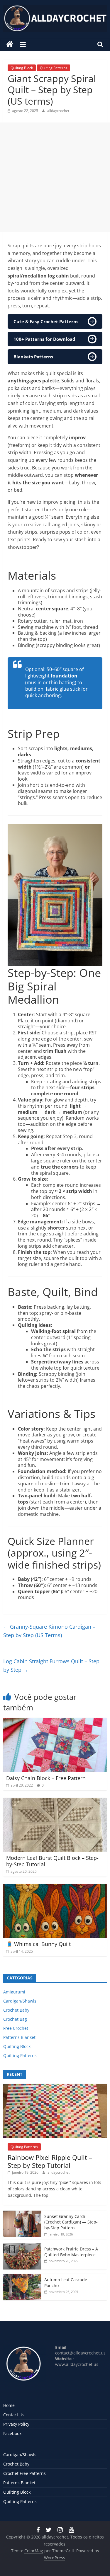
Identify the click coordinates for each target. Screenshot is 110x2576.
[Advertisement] (55, 177)
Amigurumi (14, 1992)
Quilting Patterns (54, 68)
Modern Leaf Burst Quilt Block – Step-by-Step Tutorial (52, 1861)
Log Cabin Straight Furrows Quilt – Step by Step (51, 1665)
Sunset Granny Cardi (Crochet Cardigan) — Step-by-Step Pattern (71, 2222)
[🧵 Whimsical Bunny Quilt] (55, 1887)
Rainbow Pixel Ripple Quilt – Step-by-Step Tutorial (50, 2161)
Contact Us (14, 2415)
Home (9, 2405)
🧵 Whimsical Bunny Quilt (38, 1944)
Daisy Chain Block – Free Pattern (46, 1778)
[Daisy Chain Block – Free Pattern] (55, 1721)
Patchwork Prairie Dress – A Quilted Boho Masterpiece (71, 2252)
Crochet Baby (16, 2010)
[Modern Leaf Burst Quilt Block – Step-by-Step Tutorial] (55, 1801)
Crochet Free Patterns (24, 2473)
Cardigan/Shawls (20, 2001)
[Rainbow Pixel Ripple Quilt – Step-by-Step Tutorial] (55, 2087)
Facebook (12, 2433)
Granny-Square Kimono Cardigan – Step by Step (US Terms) (49, 1631)
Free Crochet (16, 2028)
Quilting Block (22, 68)
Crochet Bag (15, 2019)
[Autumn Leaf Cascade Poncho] (22, 2277)
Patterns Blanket (19, 2037)
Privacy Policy (16, 2424)
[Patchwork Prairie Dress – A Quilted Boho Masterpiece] (22, 2246)
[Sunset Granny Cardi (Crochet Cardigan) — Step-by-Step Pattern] (22, 2214)
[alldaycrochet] (10, 44)
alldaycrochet (58, 111)
